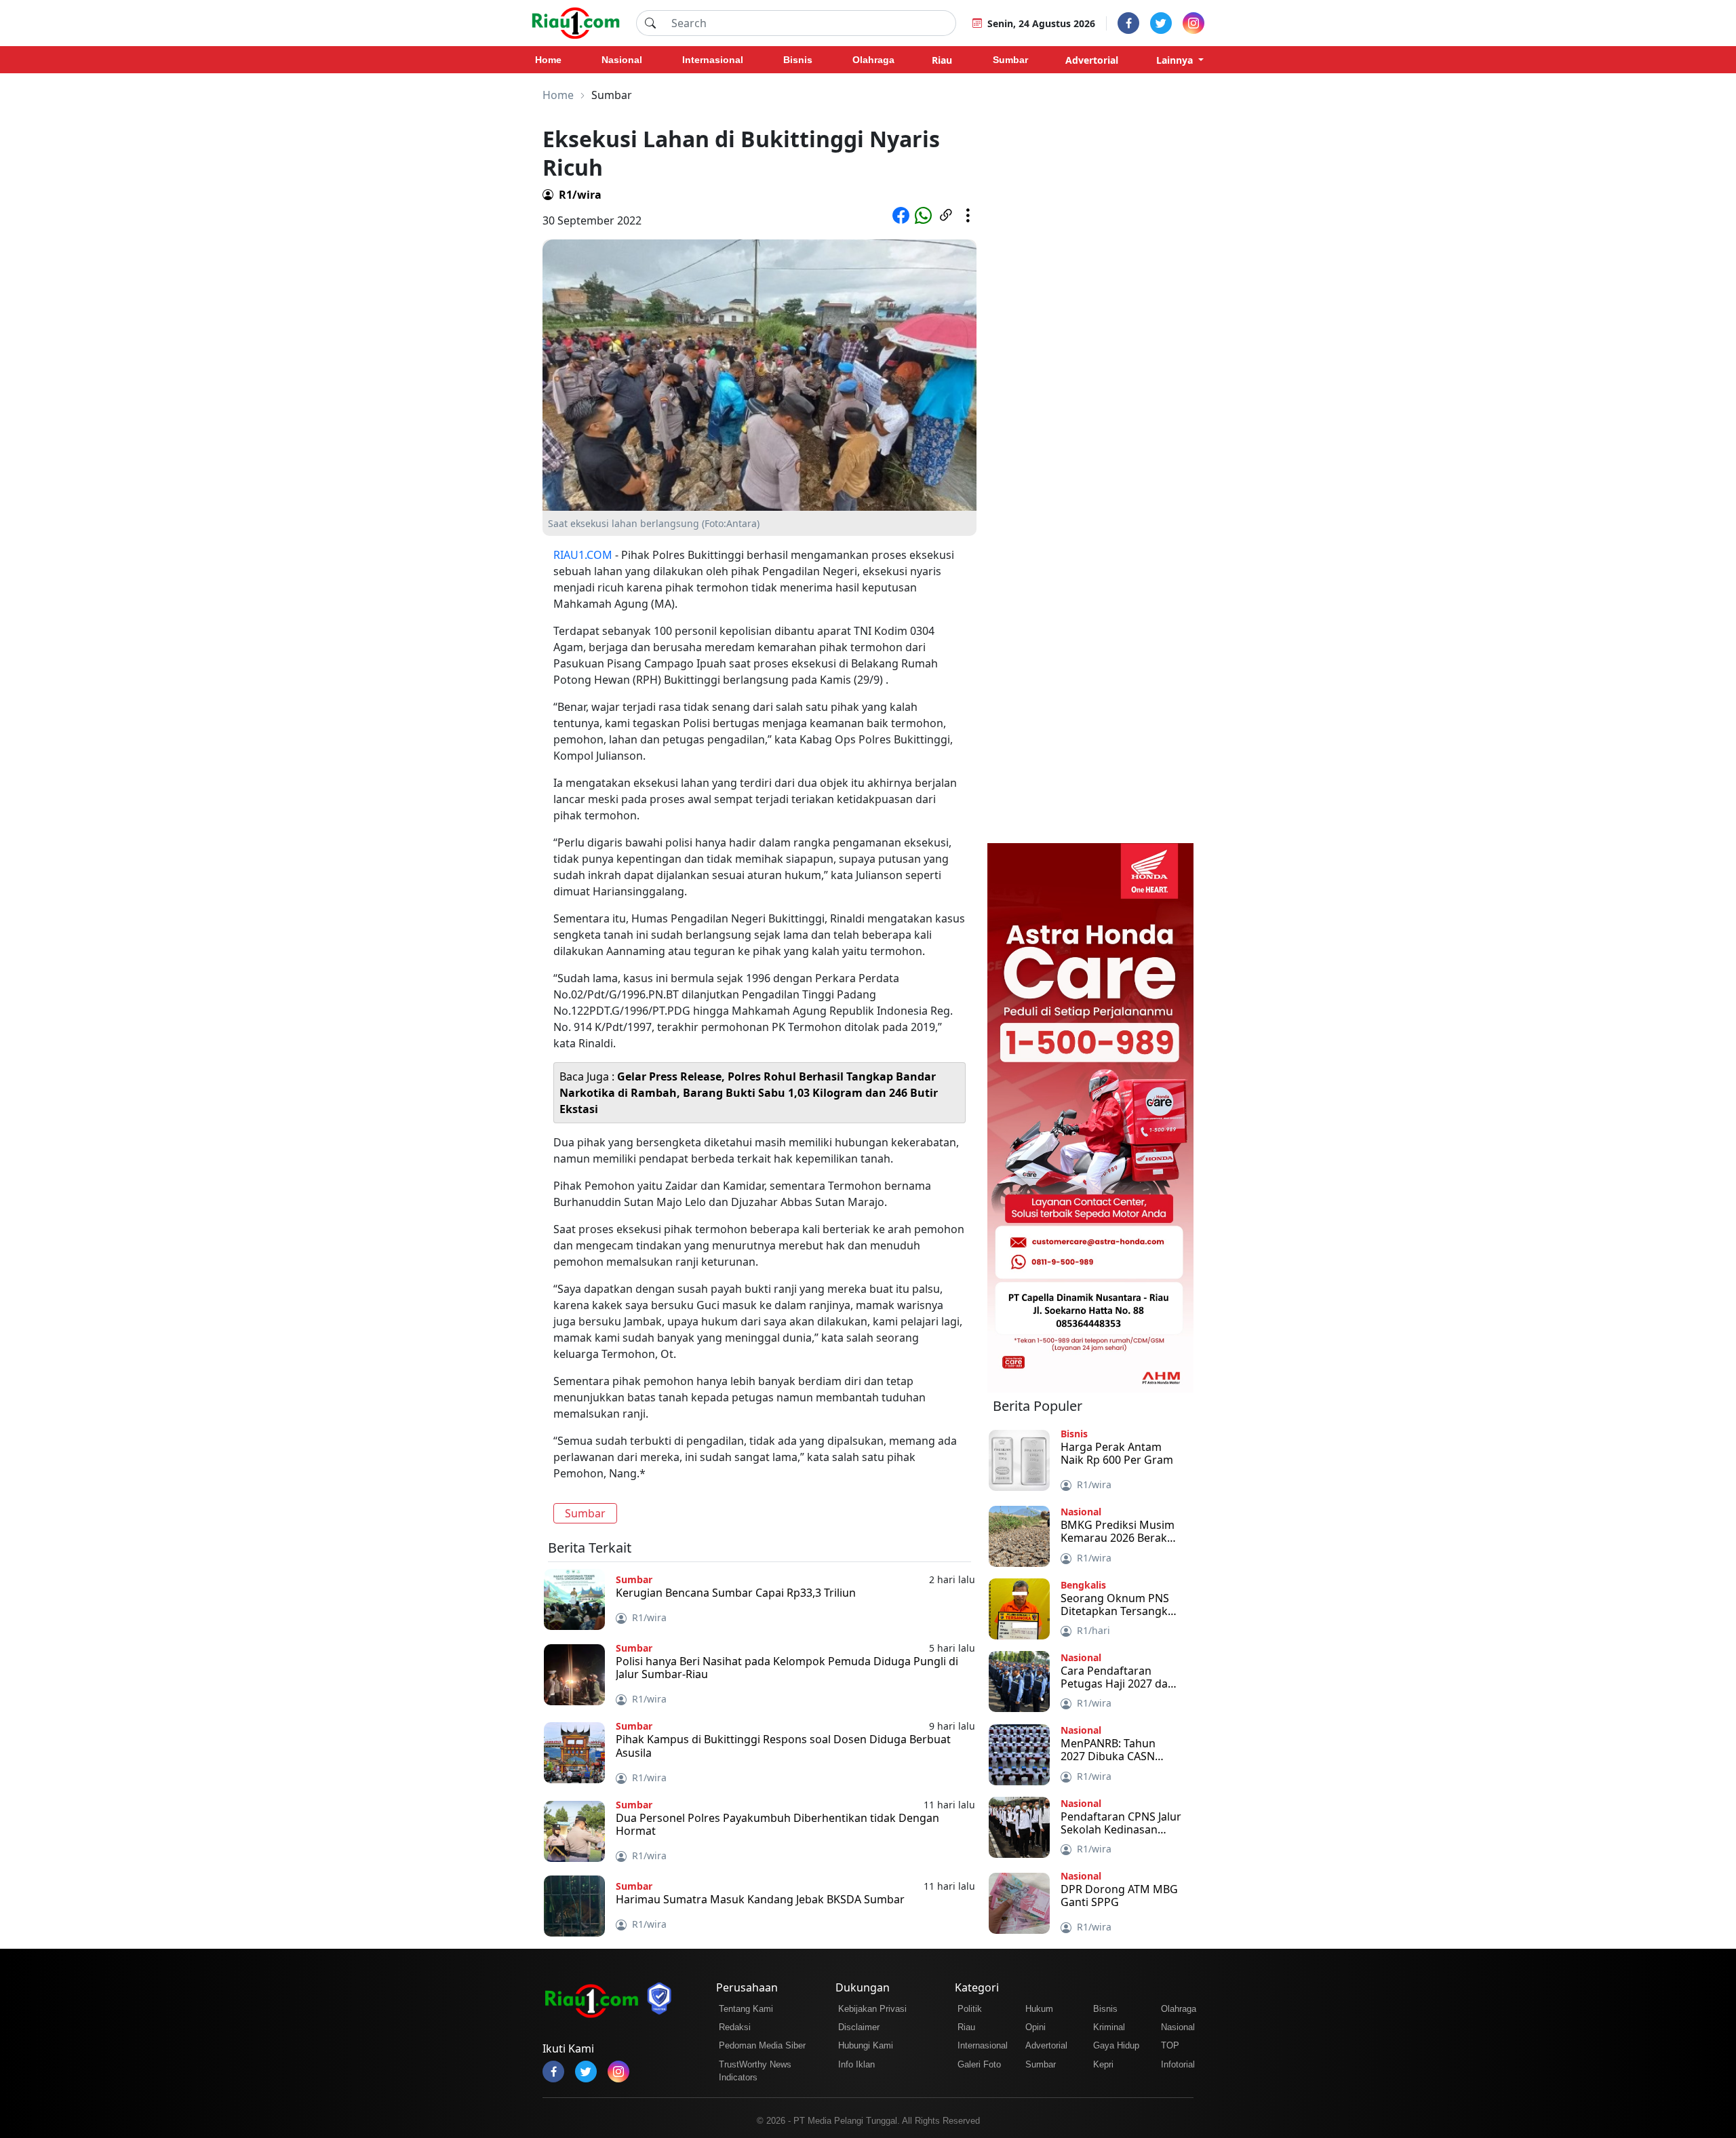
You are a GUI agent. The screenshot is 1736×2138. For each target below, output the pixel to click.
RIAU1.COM (583, 555)
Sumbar (585, 1513)
